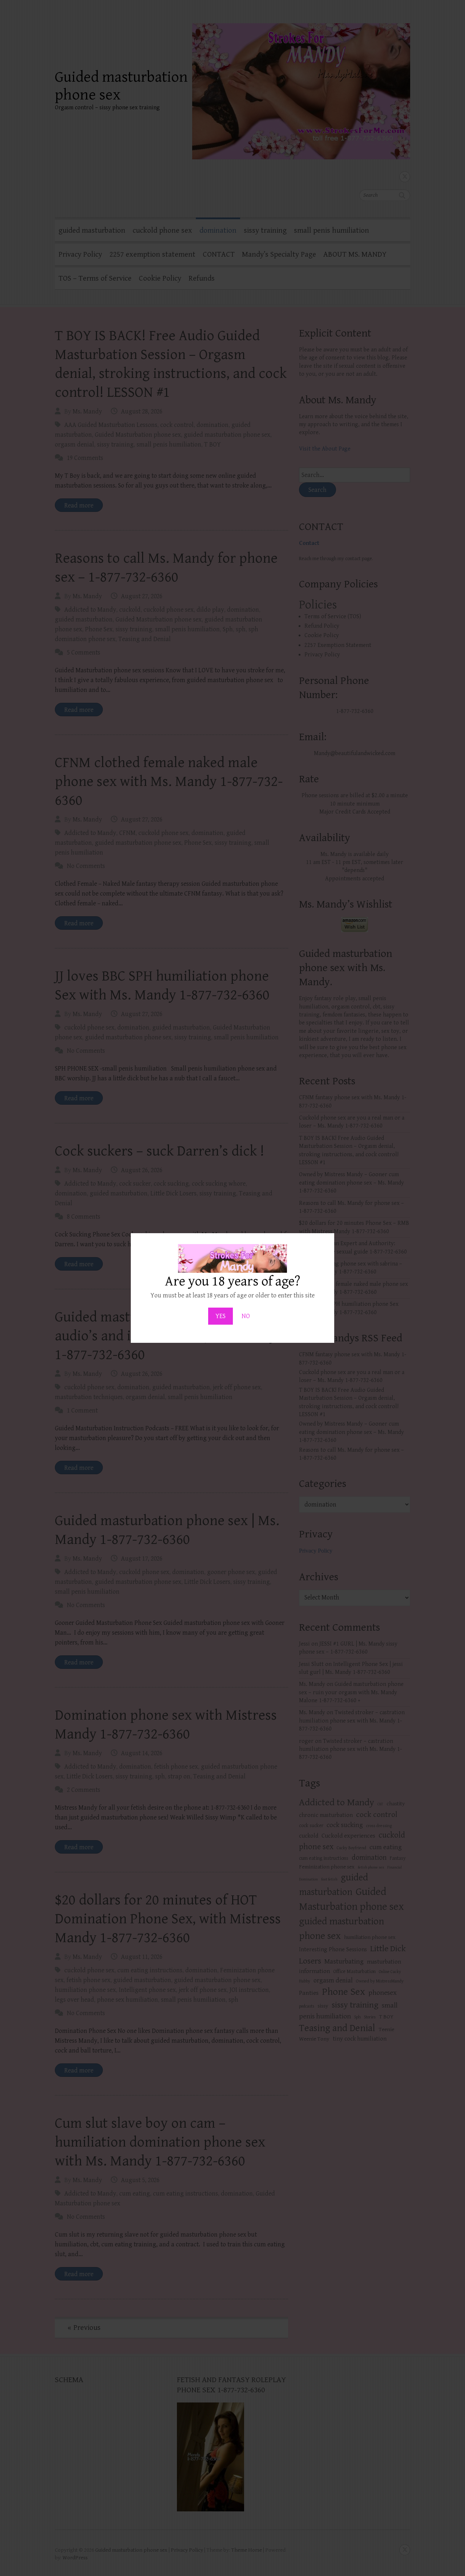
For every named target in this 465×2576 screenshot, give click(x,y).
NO (246, 1316)
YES (221, 1316)
